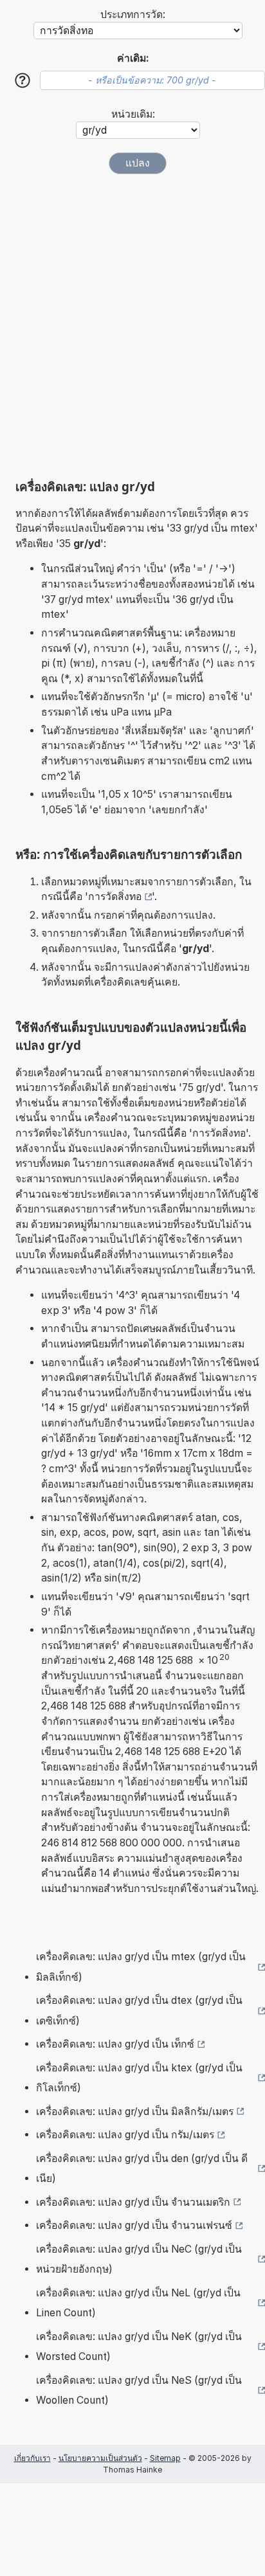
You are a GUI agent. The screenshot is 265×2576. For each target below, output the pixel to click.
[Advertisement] (132, 327)
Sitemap (165, 2458)
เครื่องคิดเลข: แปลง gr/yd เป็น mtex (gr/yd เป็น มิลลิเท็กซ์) (141, 1967)
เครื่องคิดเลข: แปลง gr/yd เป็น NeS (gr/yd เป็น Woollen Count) (139, 2391)
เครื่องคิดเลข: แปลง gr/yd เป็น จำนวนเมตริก (133, 2202)
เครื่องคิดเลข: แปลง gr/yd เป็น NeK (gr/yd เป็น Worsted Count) (139, 2347)
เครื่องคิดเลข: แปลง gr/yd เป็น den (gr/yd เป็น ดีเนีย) (142, 2169)
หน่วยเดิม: (133, 114)
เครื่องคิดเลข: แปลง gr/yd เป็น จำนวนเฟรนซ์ (134, 2225)
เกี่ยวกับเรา (32, 2458)
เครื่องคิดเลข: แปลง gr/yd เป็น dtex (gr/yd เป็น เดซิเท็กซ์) (139, 2011)
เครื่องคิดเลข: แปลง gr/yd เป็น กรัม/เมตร (125, 2135)
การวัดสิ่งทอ (115, 896)
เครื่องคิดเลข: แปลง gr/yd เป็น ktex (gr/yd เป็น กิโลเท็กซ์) (139, 2078)
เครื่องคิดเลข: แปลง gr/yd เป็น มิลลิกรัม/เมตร (135, 2112)
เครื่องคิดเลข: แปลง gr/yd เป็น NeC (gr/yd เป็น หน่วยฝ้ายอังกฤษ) (139, 2259)
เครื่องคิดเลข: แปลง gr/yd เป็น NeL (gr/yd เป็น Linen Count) (138, 2303)
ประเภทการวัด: (133, 14)
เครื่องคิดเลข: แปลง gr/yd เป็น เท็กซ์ (115, 2044)
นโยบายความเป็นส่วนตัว (100, 2458)
